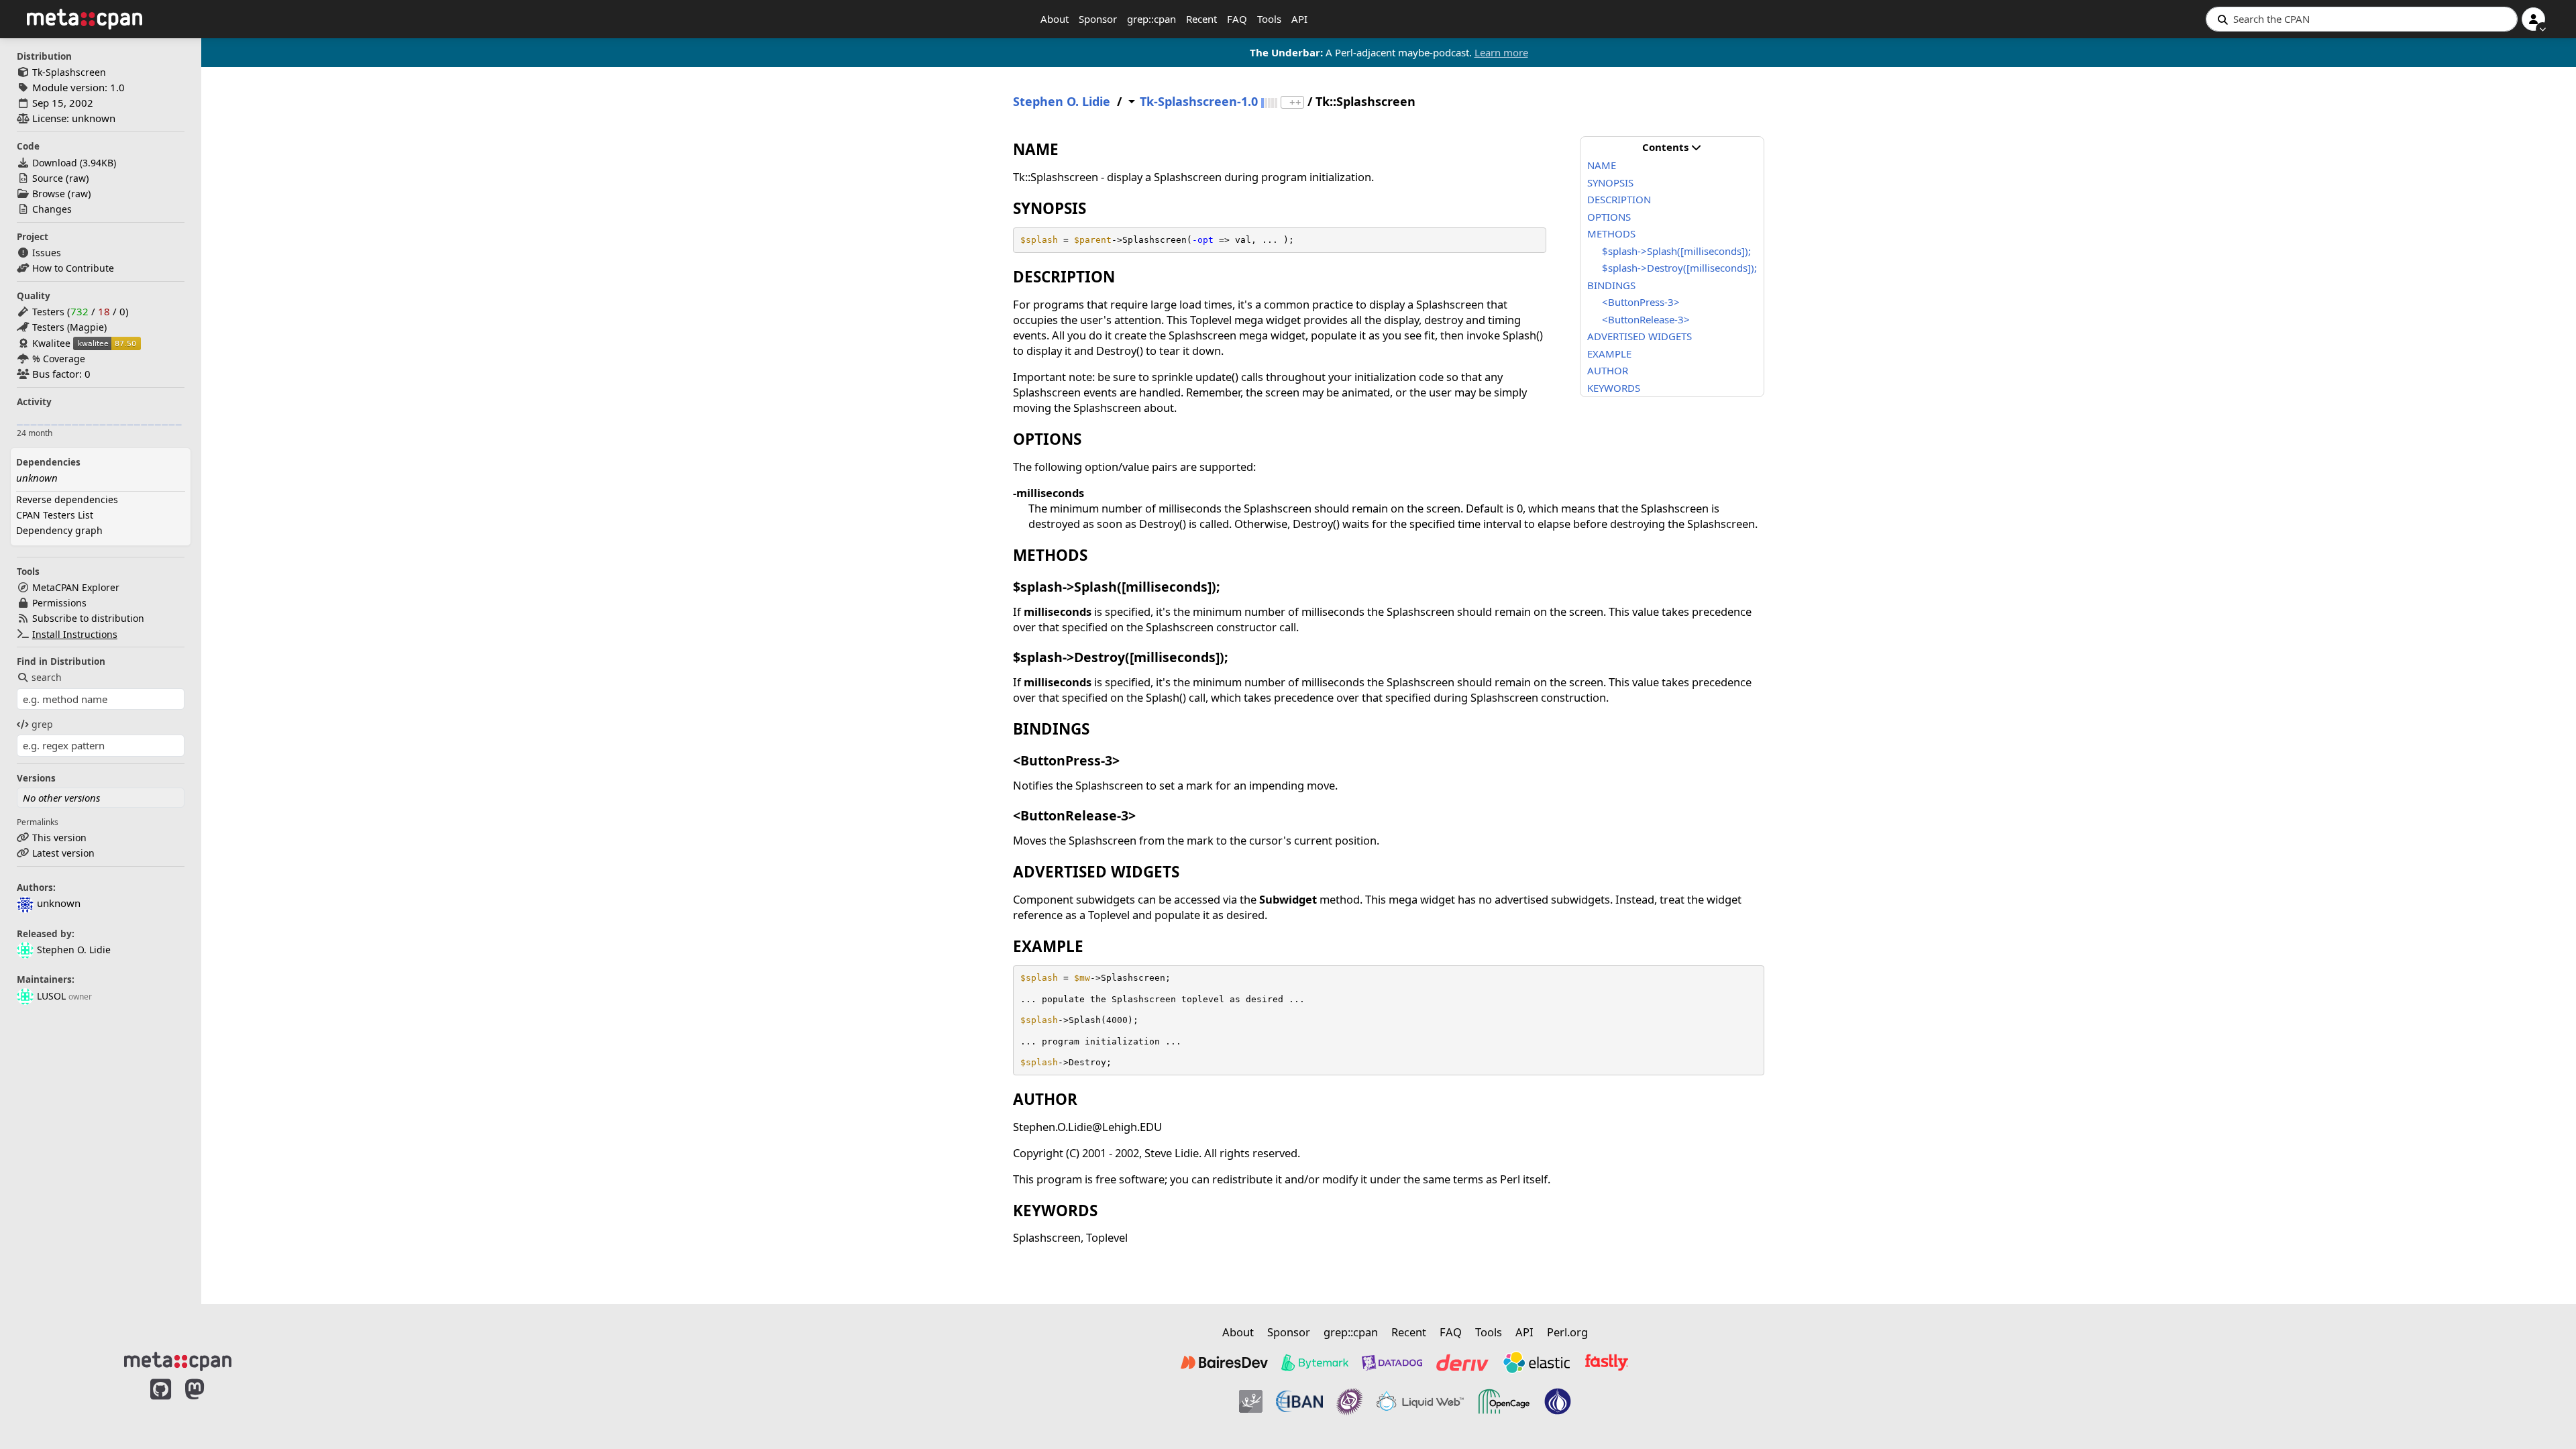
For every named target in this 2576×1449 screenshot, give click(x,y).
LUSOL (51, 996)
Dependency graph (59, 530)
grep (42, 724)
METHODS (1611, 233)
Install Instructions (75, 634)
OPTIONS (1609, 217)
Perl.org (1567, 1332)
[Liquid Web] (1420, 1401)
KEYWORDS (1614, 388)
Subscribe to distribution (88, 618)
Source (48, 178)
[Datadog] (1392, 1362)
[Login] (2533, 19)
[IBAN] (1299, 1401)
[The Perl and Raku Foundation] (1558, 1401)
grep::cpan (1151, 19)
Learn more (1501, 52)
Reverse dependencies (67, 499)
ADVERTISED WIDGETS (1640, 336)
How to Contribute (73, 268)
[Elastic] (1536, 1362)
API (1299, 19)
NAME (1602, 165)
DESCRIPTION (1619, 199)
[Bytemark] (1315, 1362)
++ (1295, 102)
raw (77, 178)
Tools (1269, 19)
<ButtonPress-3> (1641, 302)
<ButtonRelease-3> (1646, 319)
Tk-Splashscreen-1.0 (1199, 102)
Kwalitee (51, 343)
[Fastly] (1607, 1362)
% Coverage (59, 359)
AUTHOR (1608, 370)
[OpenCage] (1504, 1401)
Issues (47, 253)
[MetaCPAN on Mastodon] (208, 1403)
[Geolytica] (1251, 1401)
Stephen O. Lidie (74, 950)
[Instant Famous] (1350, 1401)
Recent (1201, 19)
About (1055, 19)
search (47, 677)
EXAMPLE (1609, 354)
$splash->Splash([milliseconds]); (1676, 251)
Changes (52, 209)
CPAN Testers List (55, 515)
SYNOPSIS (1610, 182)
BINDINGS (1611, 285)
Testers (48, 312)
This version (59, 838)
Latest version (63, 853)
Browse (49, 194)
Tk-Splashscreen (69, 72)
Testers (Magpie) (69, 327)
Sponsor (1098, 19)
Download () (74, 163)
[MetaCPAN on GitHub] (161, 1403)
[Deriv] (1462, 1362)
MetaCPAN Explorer (76, 587)
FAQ (1237, 19)
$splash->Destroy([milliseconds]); (1679, 268)
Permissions (59, 603)
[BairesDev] (1224, 1362)
